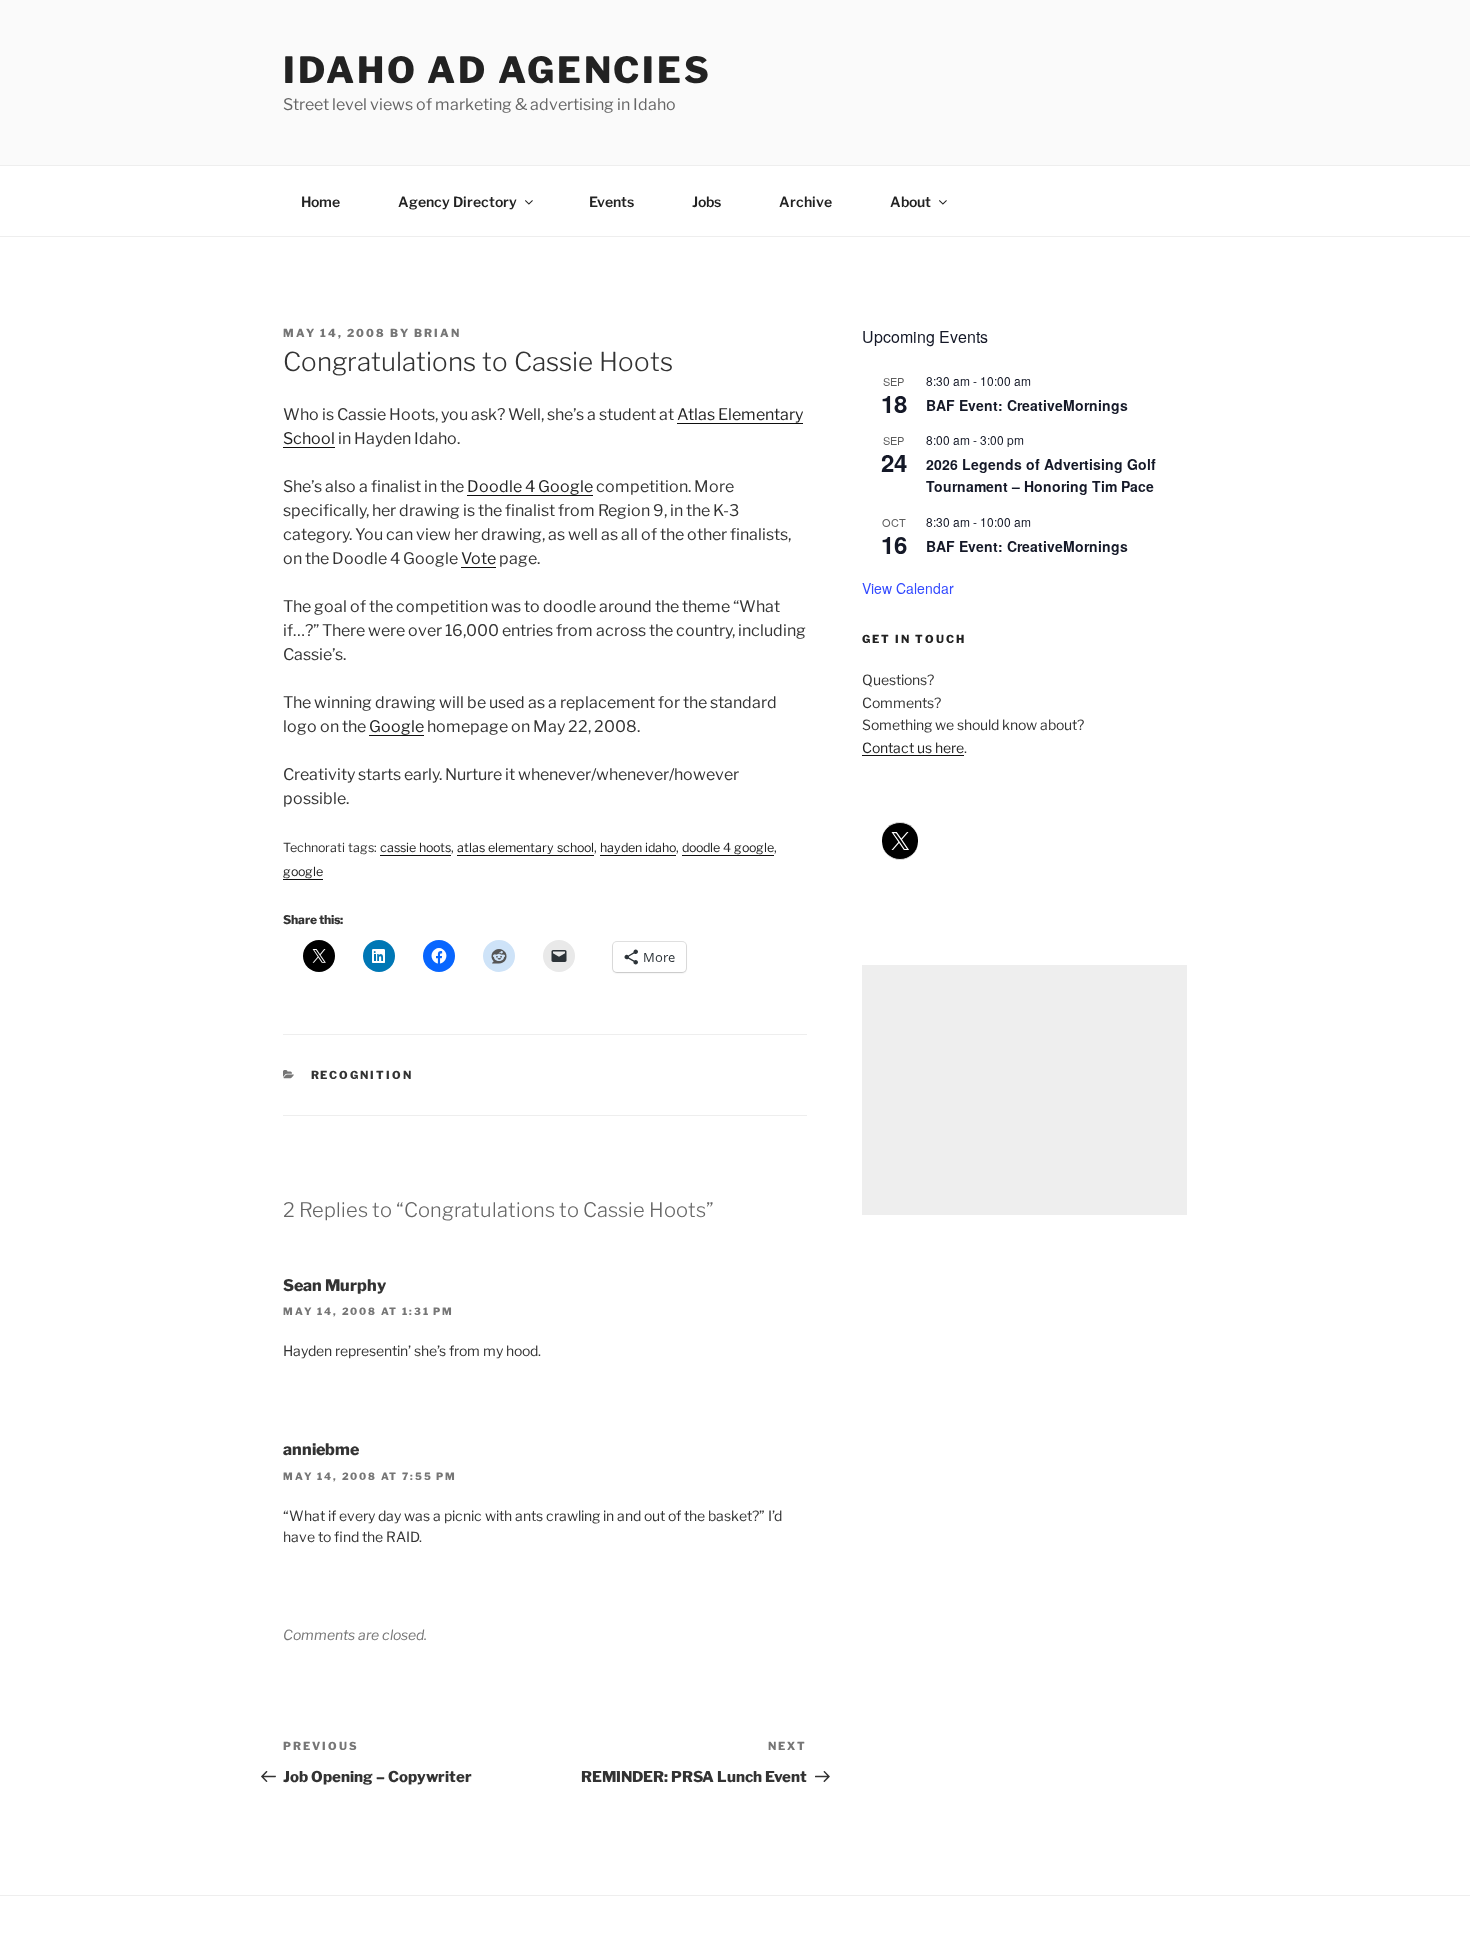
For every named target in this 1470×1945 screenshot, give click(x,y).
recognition (362, 1075)
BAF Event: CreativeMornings (1027, 405)
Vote (478, 558)
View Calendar (908, 588)
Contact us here (913, 747)
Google (396, 726)
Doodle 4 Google (530, 486)
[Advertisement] (1024, 1090)
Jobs (706, 201)
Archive (805, 201)
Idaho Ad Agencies (497, 70)
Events (611, 201)
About (910, 201)
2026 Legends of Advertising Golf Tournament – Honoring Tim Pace (1041, 475)
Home (320, 201)
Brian (437, 333)
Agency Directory (457, 201)
